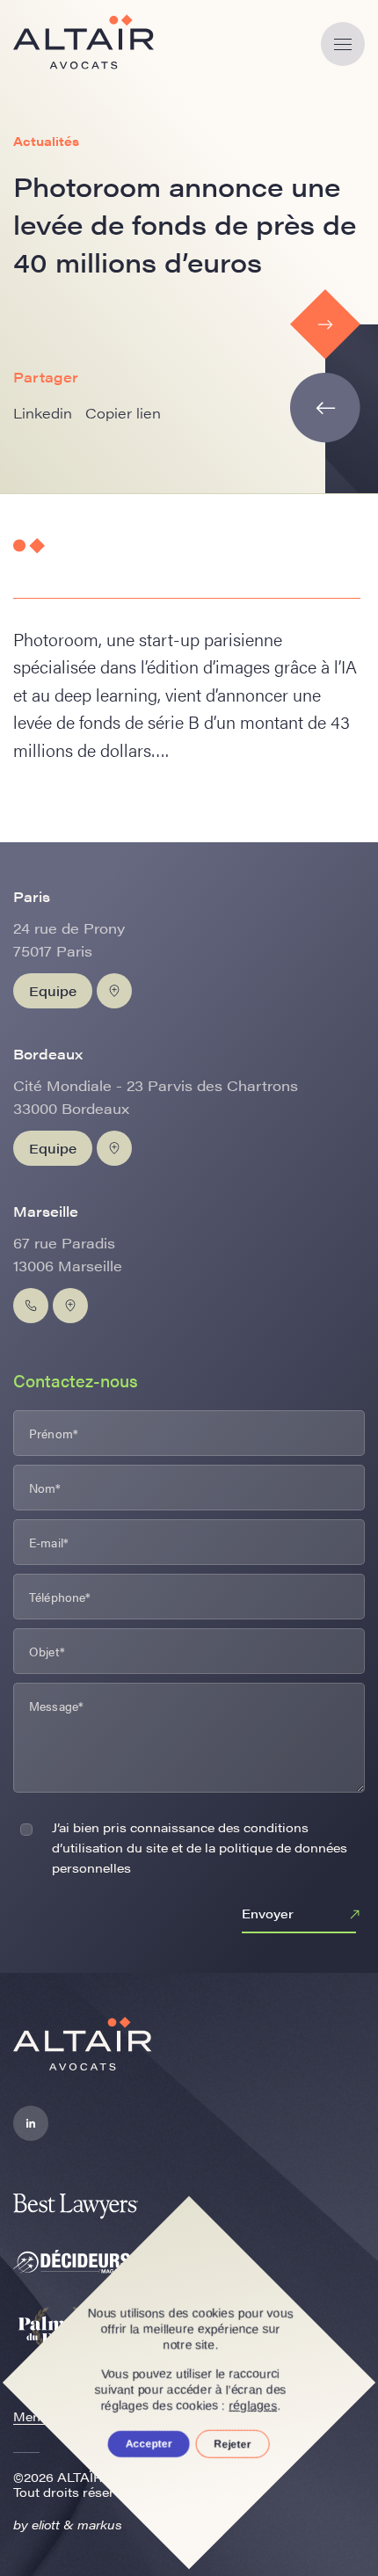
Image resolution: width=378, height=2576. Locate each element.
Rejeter (233, 2444)
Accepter (149, 2444)
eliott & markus (77, 2524)
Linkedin (43, 413)
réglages (254, 2405)
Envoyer (268, 1913)
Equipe (53, 990)
